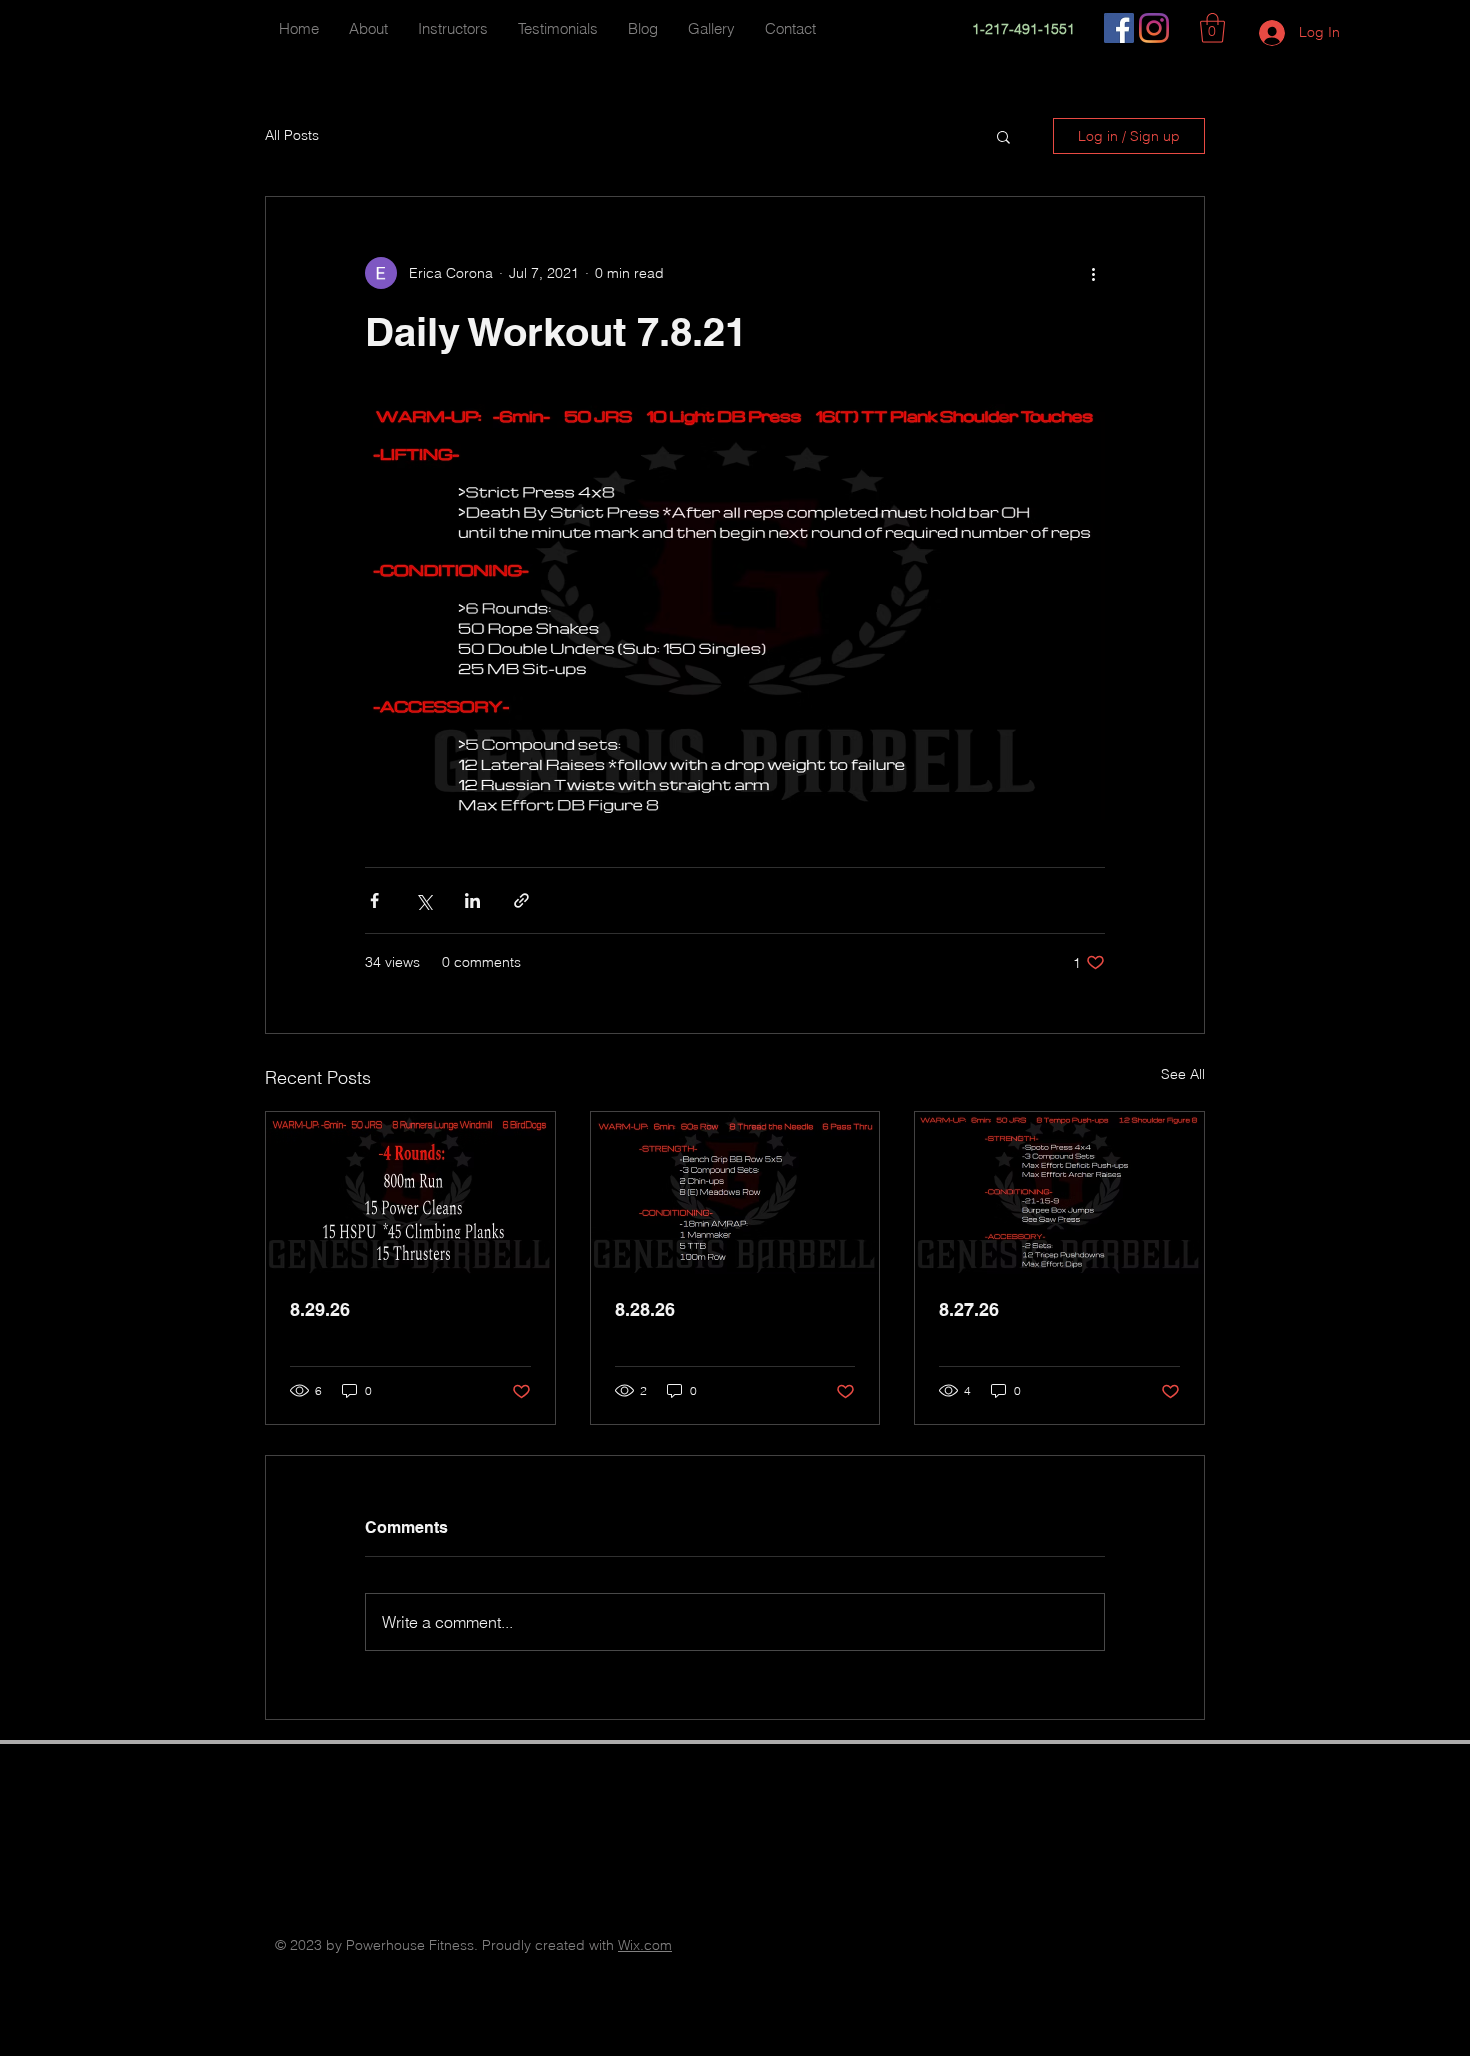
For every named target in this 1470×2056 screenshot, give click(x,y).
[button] (1212, 28)
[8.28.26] (735, 1193)
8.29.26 (320, 1309)
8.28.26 (645, 1309)
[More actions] (1093, 273)
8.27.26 (969, 1309)
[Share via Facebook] (374, 900)
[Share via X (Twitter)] (423, 900)
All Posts (292, 135)
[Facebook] (1119, 28)
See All (1183, 1074)
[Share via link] (521, 900)
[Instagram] (1154, 28)
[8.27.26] (1059, 1193)
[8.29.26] (410, 1193)
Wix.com (645, 1945)
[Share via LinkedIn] (472, 900)
